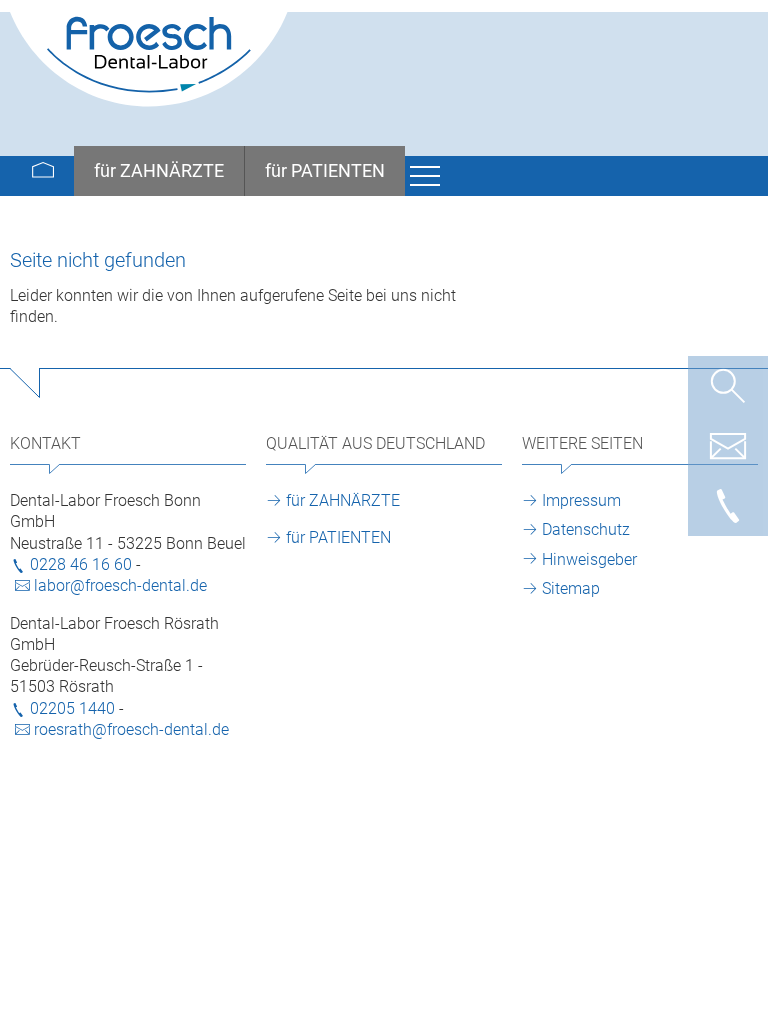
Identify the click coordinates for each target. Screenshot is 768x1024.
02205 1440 (72, 708)
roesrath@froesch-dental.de (131, 729)
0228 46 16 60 (81, 564)
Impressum (581, 500)
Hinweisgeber (589, 559)
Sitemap (571, 588)
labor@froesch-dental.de (120, 585)
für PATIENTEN (338, 537)
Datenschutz (586, 529)
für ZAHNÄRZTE (343, 500)
